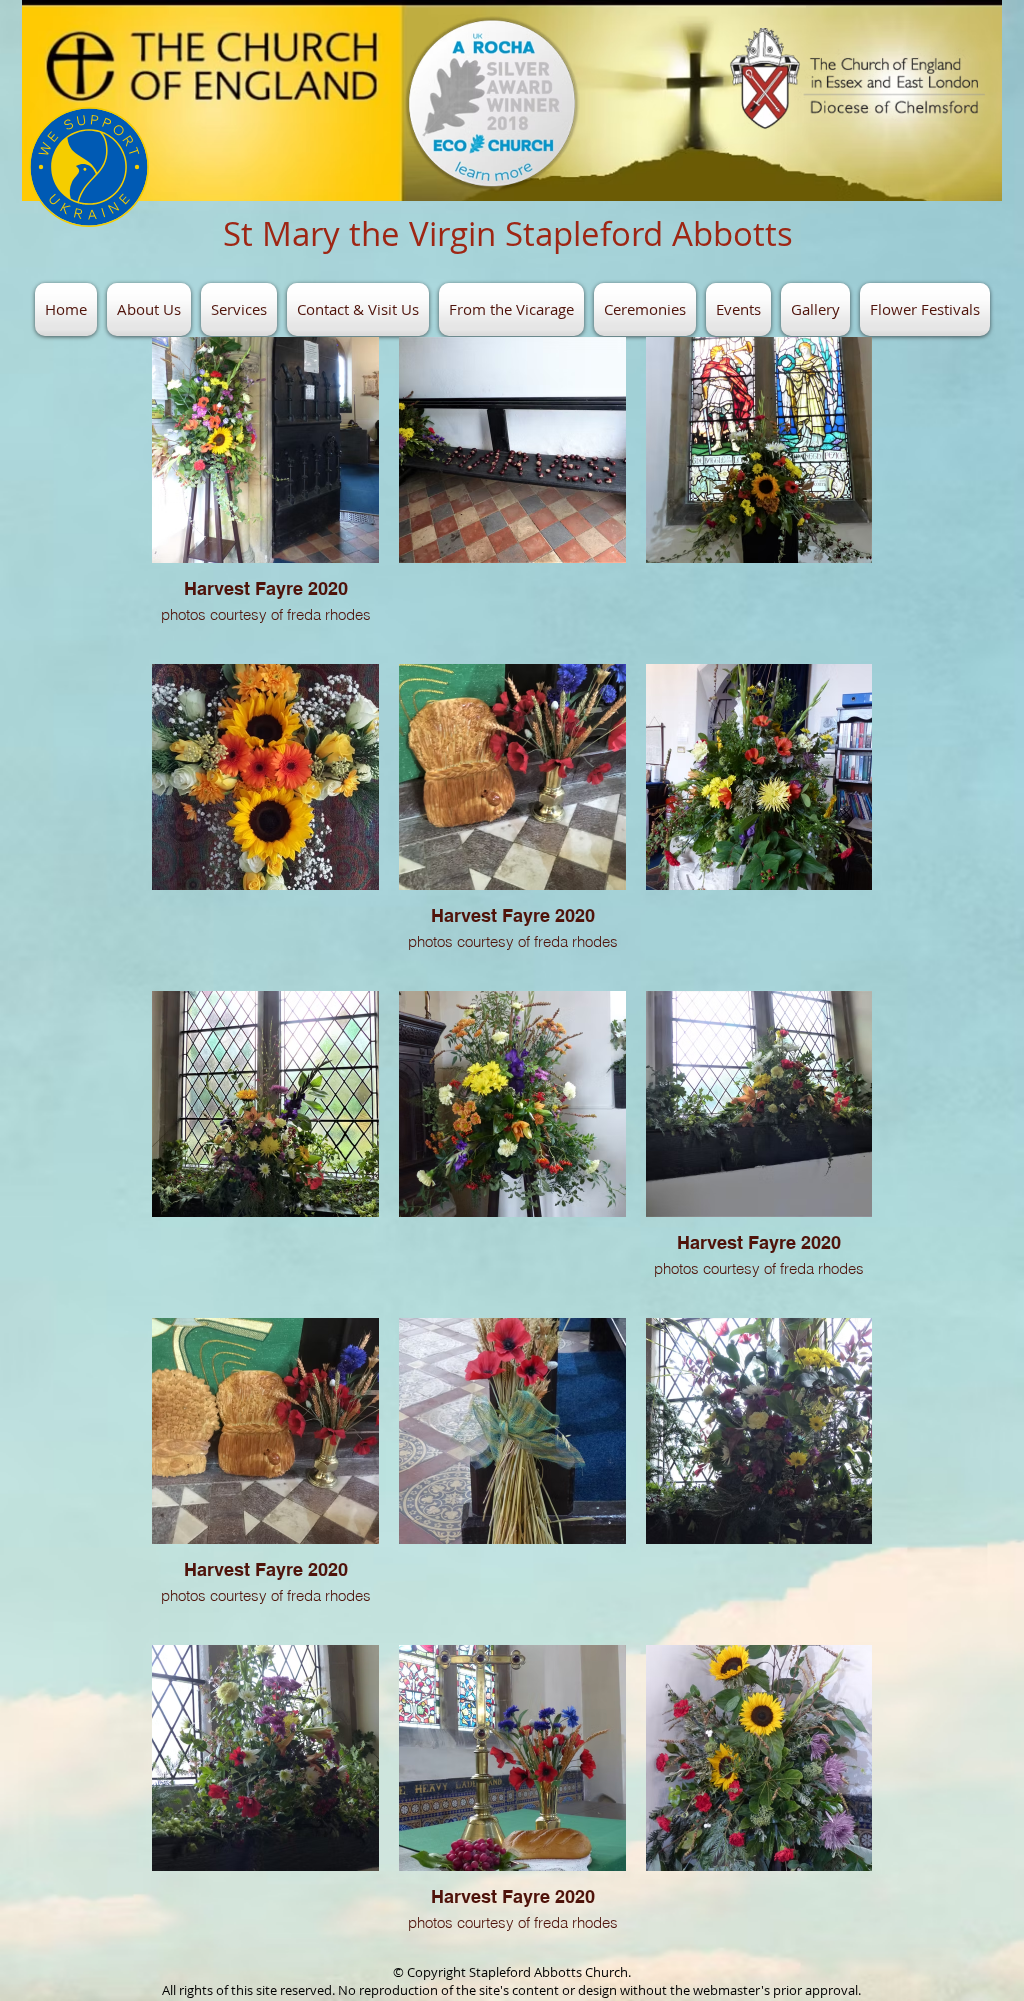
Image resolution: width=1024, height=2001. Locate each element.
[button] (149, 309)
